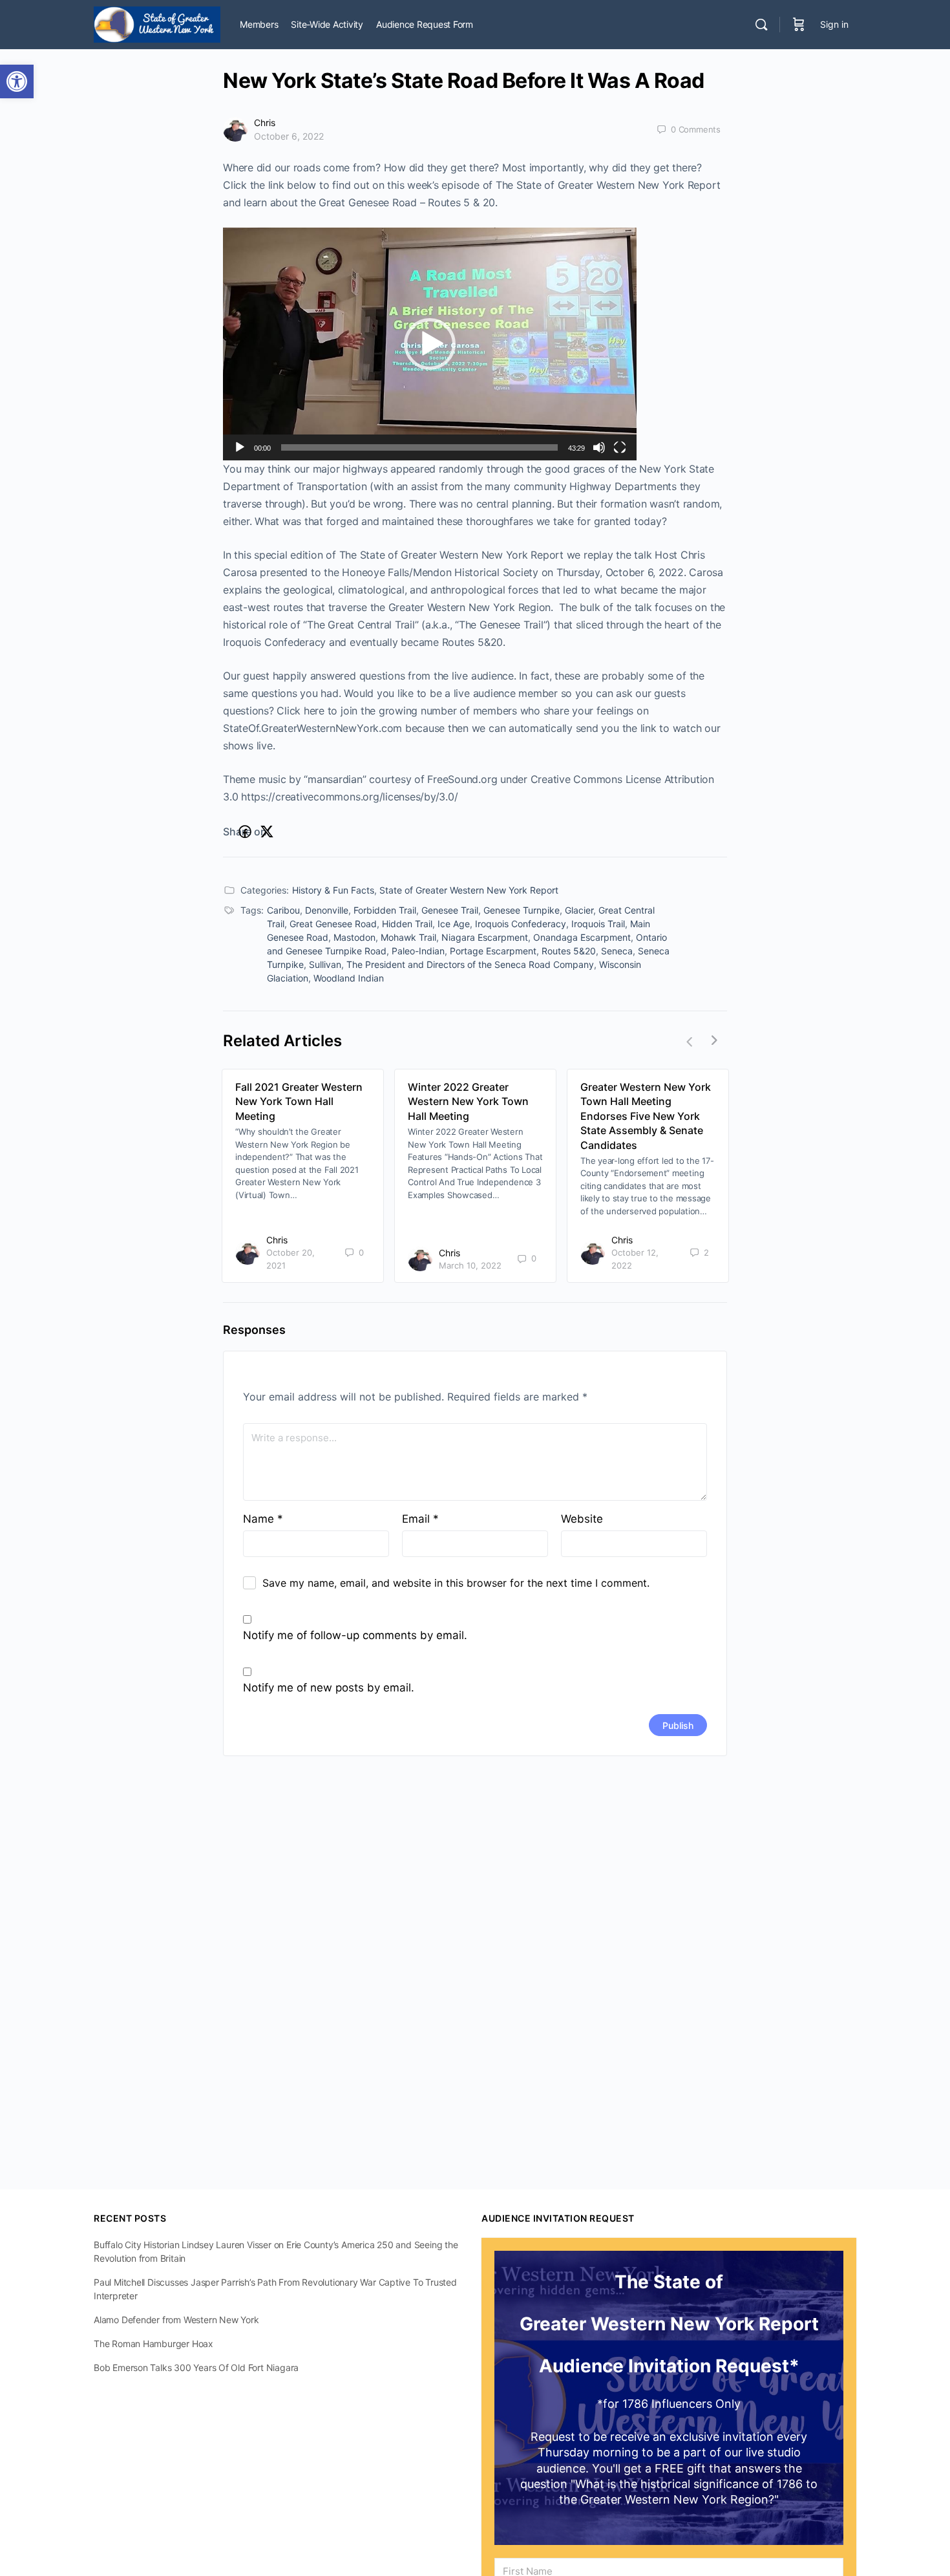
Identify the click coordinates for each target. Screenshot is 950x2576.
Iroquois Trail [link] (598, 924)
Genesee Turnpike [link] (522, 910)
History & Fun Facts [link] (333, 890)
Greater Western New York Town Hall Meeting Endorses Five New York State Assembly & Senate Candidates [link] (646, 1116)
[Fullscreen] (620, 447)
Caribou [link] (283, 910)
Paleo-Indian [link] (418, 951)
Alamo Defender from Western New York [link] (176, 2320)
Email (420, 1519)
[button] (430, 344)
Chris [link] (265, 123)
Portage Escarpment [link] (493, 951)
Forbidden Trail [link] (385, 910)
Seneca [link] (617, 951)
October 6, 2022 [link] (289, 136)
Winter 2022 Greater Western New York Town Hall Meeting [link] (468, 1101)
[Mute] (599, 447)
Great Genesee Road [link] (333, 924)
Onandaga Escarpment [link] (582, 937)
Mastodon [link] (354, 937)
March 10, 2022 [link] (470, 1265)
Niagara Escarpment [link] (485, 937)
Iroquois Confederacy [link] (521, 924)
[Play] (240, 447)
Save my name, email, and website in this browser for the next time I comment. (456, 1583)
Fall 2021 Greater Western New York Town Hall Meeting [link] (299, 1101)
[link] (17, 81)
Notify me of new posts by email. (329, 1688)
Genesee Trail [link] (450, 910)
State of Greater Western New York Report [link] (469, 890)
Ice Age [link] (454, 924)
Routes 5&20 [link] (569, 951)
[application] (430, 344)
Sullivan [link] (325, 964)
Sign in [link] (834, 24)
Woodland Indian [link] (349, 978)
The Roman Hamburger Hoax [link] (153, 2344)
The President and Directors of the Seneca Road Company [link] (470, 964)
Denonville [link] (327, 910)
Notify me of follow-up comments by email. (355, 1635)
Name (263, 1519)
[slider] (419, 447)
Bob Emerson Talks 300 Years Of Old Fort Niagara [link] (196, 2367)
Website (582, 1519)
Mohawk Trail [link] (408, 937)
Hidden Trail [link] (407, 924)
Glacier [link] (579, 910)
